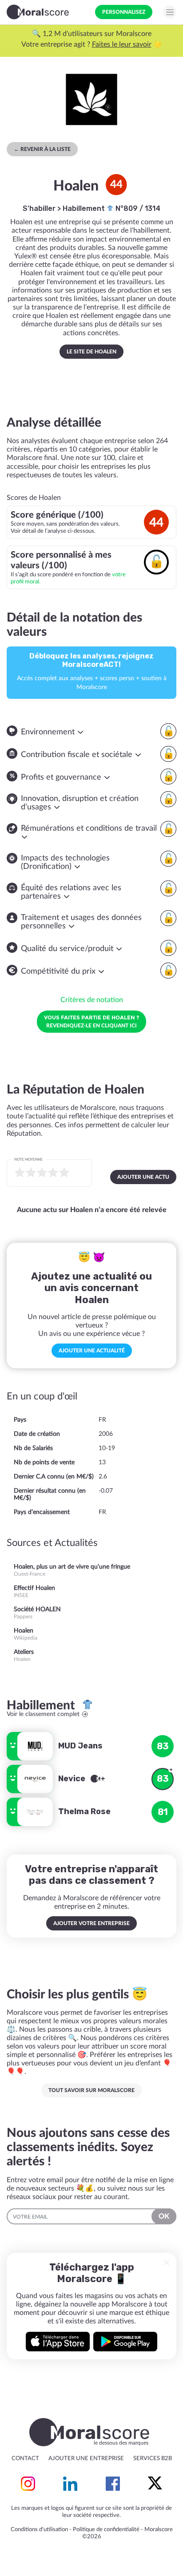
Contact (25, 2459)
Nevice (73, 1779)
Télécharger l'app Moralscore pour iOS (58, 2342)
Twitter (155, 2484)
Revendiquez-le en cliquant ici (91, 1021)
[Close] (167, 2263)
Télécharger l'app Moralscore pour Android (125, 2342)
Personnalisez (124, 12)
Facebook (113, 2484)
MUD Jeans (80, 1746)
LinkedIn (70, 2484)
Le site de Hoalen (91, 352)
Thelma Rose (84, 1811)
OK (164, 2216)
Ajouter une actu (143, 1177)
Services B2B (153, 2459)
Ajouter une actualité (92, 1351)
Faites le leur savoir (122, 44)
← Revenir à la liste (42, 149)
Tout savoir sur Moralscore (91, 2090)
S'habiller (39, 208)
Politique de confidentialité (106, 2530)
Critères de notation (92, 1000)
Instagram (28, 2484)
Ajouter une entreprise (86, 2459)
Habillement (85, 208)
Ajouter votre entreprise (91, 1923)
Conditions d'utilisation (39, 2530)
